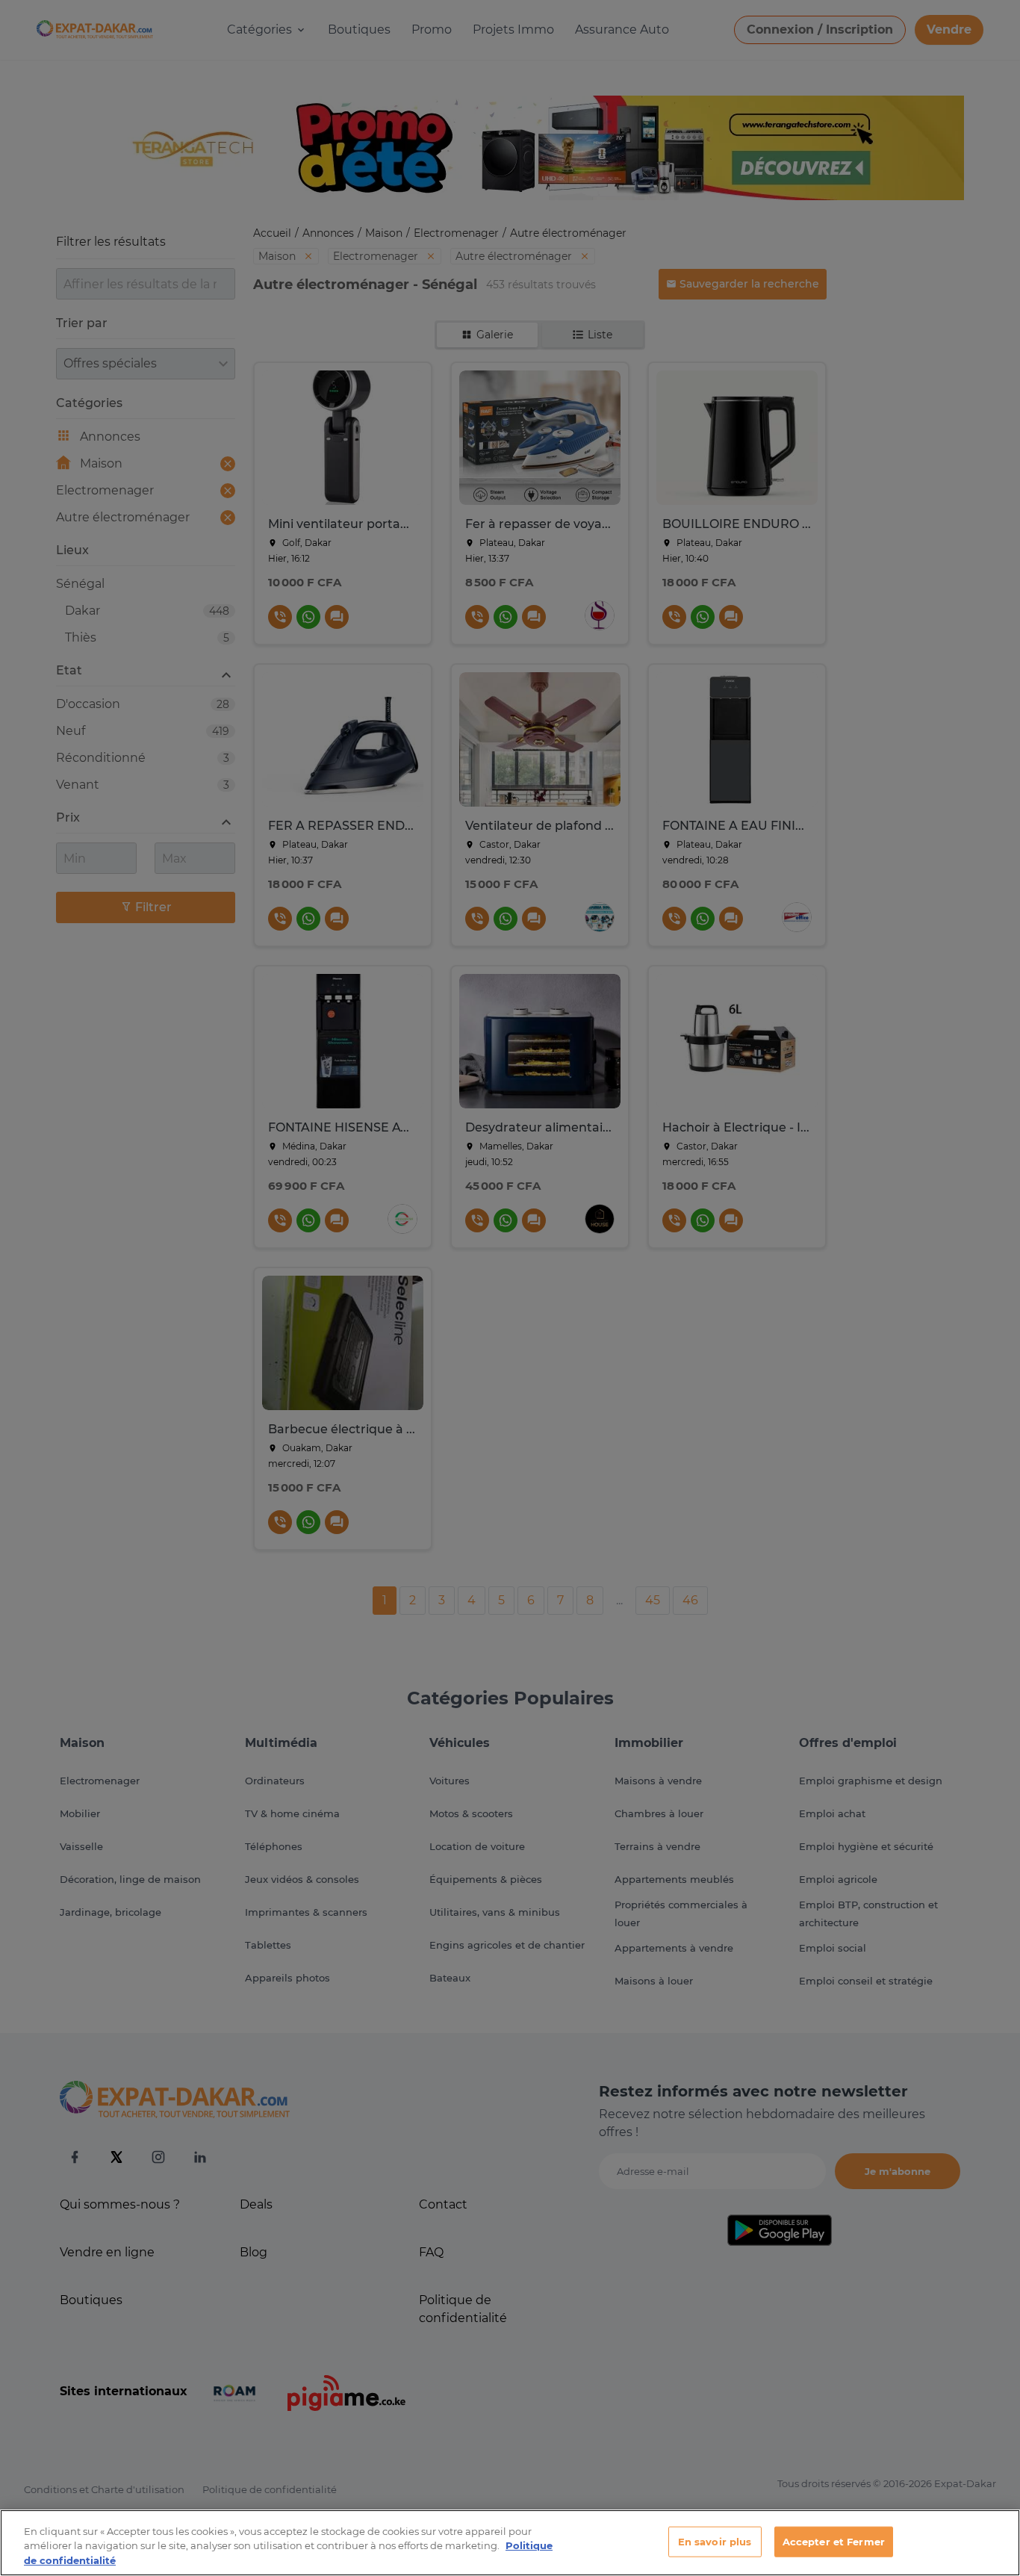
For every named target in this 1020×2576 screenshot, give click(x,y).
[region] (510, 2543)
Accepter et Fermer (834, 2541)
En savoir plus (715, 2541)
